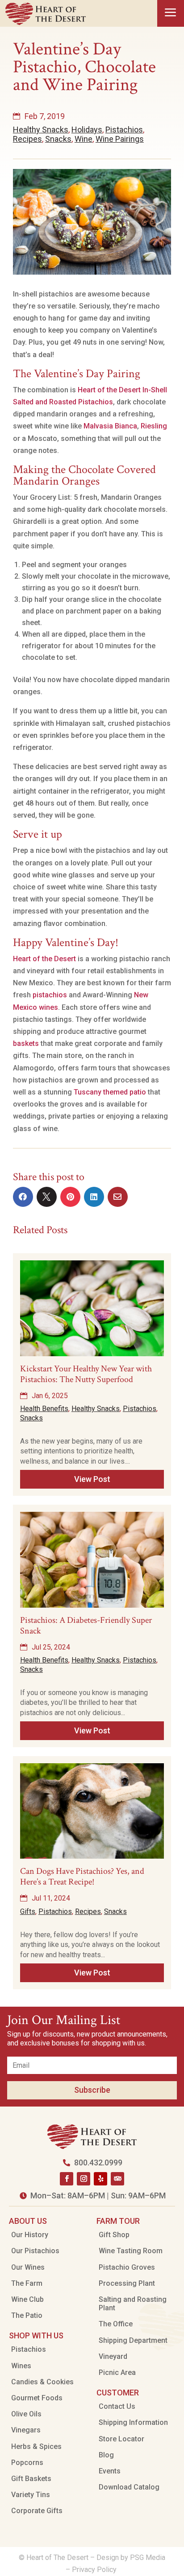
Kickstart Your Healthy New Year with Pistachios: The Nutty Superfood (86, 1374)
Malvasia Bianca (110, 426)
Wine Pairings (120, 139)
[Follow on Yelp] (100, 2179)
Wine (84, 139)
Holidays (87, 130)
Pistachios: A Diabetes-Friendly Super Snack (86, 1625)
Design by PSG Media (131, 2557)
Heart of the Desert (44, 959)
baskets (26, 1043)
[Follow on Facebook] (67, 2179)
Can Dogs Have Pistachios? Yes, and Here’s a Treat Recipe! (82, 1876)
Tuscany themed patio (110, 1092)
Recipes (27, 139)
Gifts (28, 1911)
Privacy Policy (95, 2570)
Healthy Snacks (41, 130)
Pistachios (124, 130)
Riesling (154, 426)
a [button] (171, 13)
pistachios (50, 995)
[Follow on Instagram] (84, 2179)
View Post (92, 1479)
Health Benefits (44, 1409)
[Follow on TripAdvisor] (117, 2179)
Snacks (58, 139)
